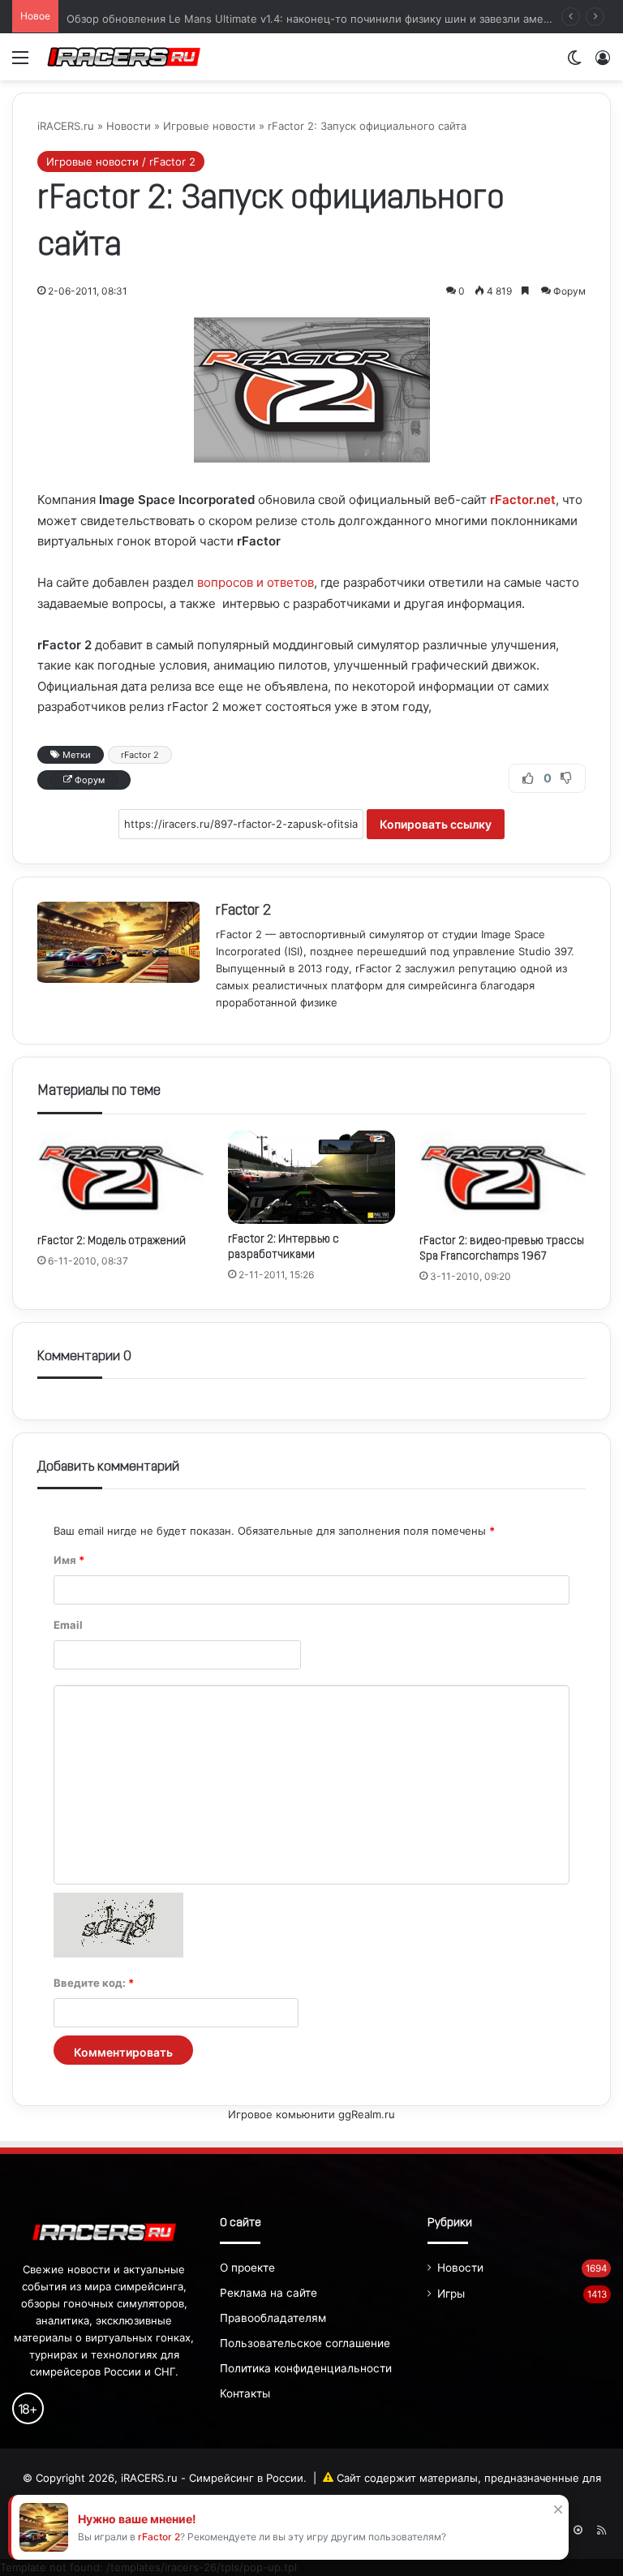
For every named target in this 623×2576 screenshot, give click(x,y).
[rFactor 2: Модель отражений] (120, 1178)
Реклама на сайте (269, 2293)
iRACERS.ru (66, 126)
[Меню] (20, 63)
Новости (129, 126)
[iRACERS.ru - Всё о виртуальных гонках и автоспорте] (124, 57)
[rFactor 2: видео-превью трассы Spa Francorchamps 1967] (503, 1178)
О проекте (247, 2268)
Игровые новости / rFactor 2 (121, 162)
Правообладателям (273, 2318)
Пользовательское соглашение (305, 2343)
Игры (451, 2294)
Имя (69, 1560)
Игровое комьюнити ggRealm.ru (311, 2114)
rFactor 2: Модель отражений (112, 1241)
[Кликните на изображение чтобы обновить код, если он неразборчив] (118, 1954)
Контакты (245, 2393)
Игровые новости (209, 126)
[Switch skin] (574, 63)
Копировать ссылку (436, 824)
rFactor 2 (102, 199)
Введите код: (94, 1983)
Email (68, 1625)
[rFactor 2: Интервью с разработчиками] (311, 1177)
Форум (569, 291)
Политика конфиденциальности (306, 2368)
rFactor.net (523, 500)
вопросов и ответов (256, 582)
